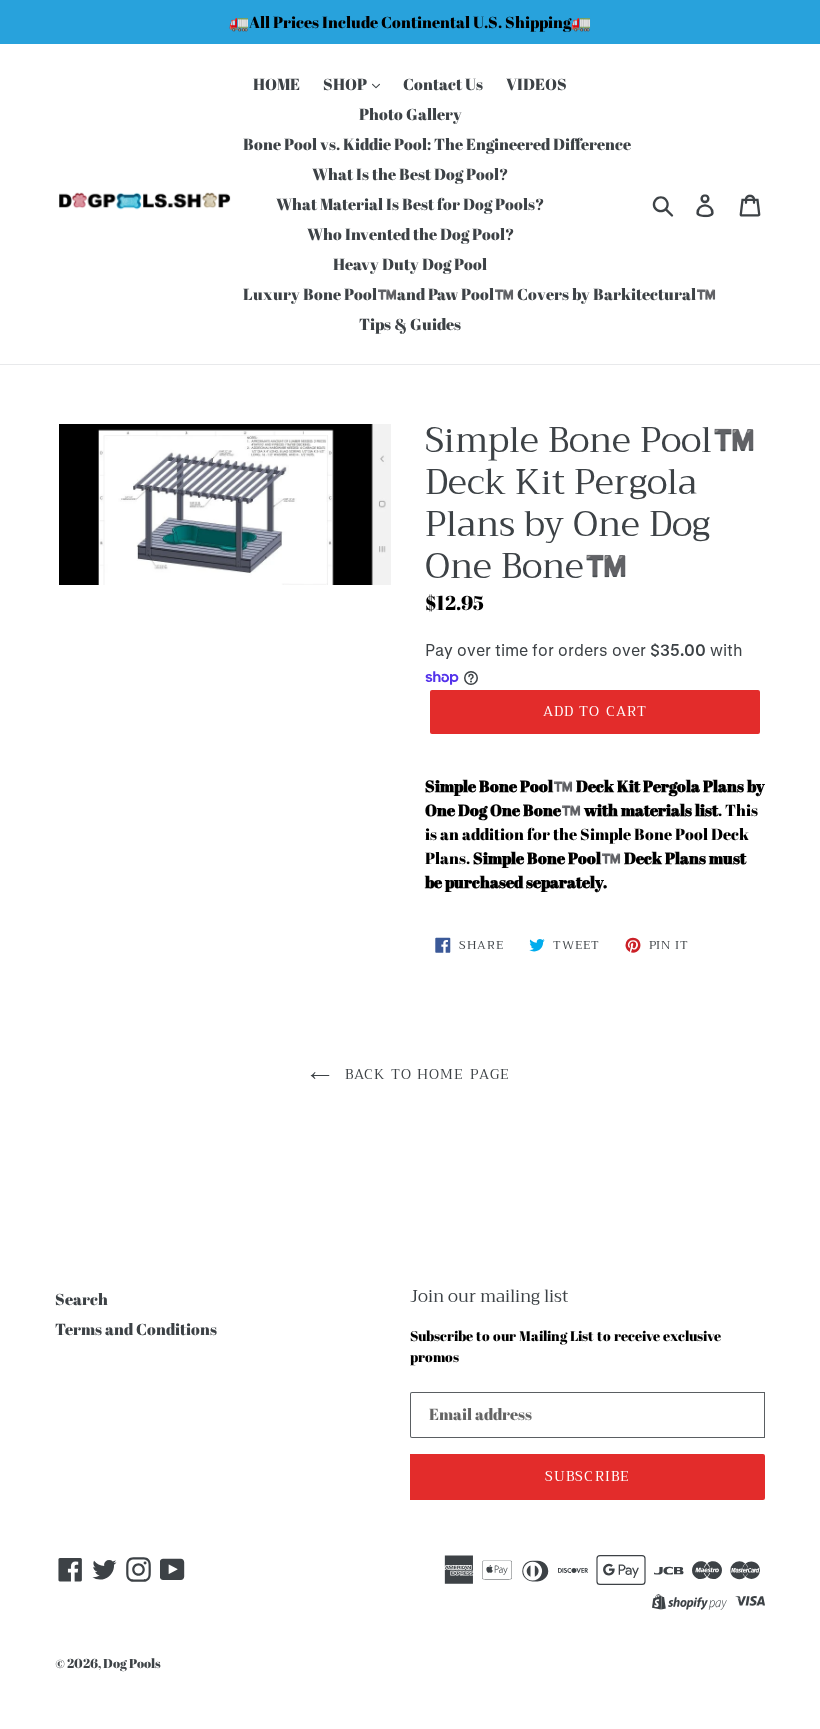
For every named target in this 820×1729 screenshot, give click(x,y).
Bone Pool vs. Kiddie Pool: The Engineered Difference (437, 144)
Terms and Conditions (136, 1329)
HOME (276, 84)
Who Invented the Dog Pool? (410, 234)
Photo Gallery (410, 114)
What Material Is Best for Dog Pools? (410, 204)
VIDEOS (536, 84)
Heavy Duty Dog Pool (410, 264)
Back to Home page (425, 1074)
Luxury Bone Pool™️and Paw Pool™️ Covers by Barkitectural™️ (479, 294)
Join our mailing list (489, 1297)
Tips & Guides (410, 324)
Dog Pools (132, 1663)
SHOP (346, 84)
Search (81, 1299)
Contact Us (443, 84)
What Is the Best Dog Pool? (410, 174)
